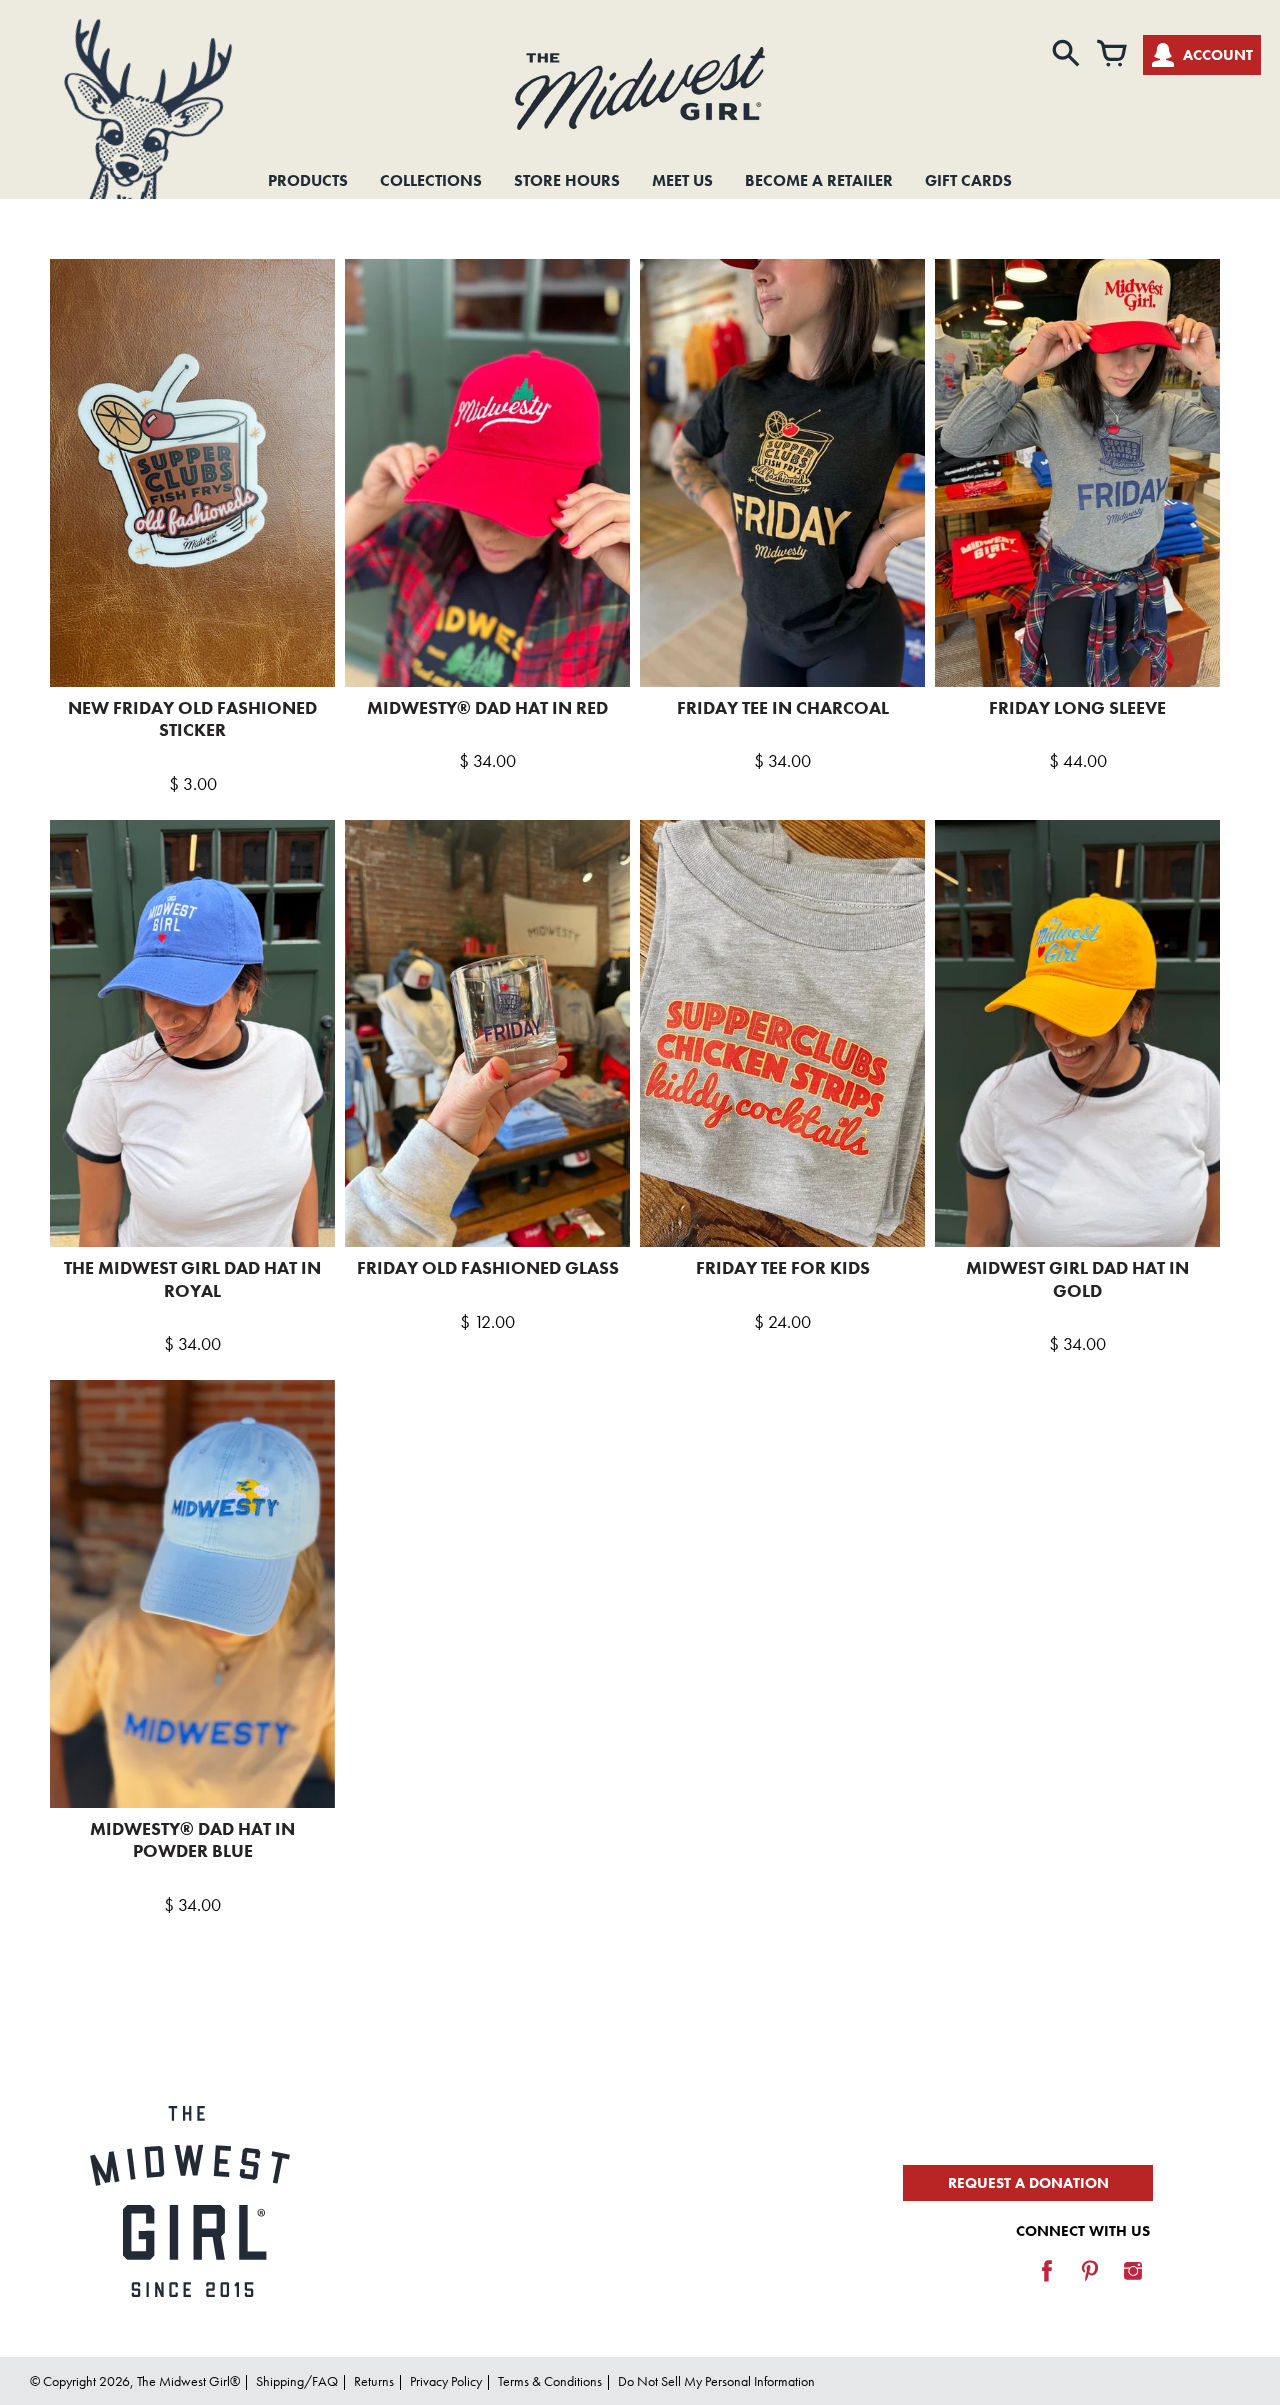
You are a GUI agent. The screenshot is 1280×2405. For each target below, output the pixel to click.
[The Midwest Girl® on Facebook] (1047, 2285)
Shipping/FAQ (297, 2381)
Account (1218, 55)
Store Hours (567, 180)
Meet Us (682, 180)
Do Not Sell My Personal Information (716, 2381)
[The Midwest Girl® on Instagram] (1133, 2285)
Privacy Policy (446, 2381)
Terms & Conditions (550, 2381)
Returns (374, 2381)
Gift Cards (968, 180)
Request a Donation (1028, 2183)
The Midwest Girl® (188, 2381)
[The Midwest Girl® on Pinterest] (1090, 2285)
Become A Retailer (819, 180)
